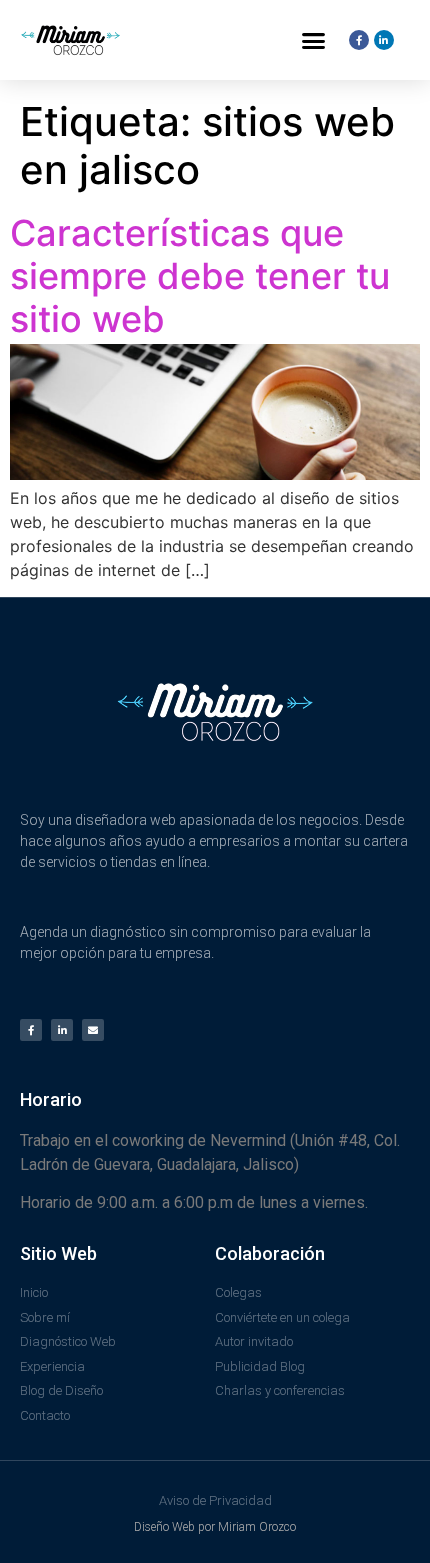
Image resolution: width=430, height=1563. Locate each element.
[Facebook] (359, 40)
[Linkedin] (384, 40)
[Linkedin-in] (62, 1030)
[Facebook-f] (31, 1030)
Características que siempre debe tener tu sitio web (200, 276)
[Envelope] (93, 1030)
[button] (314, 40)
